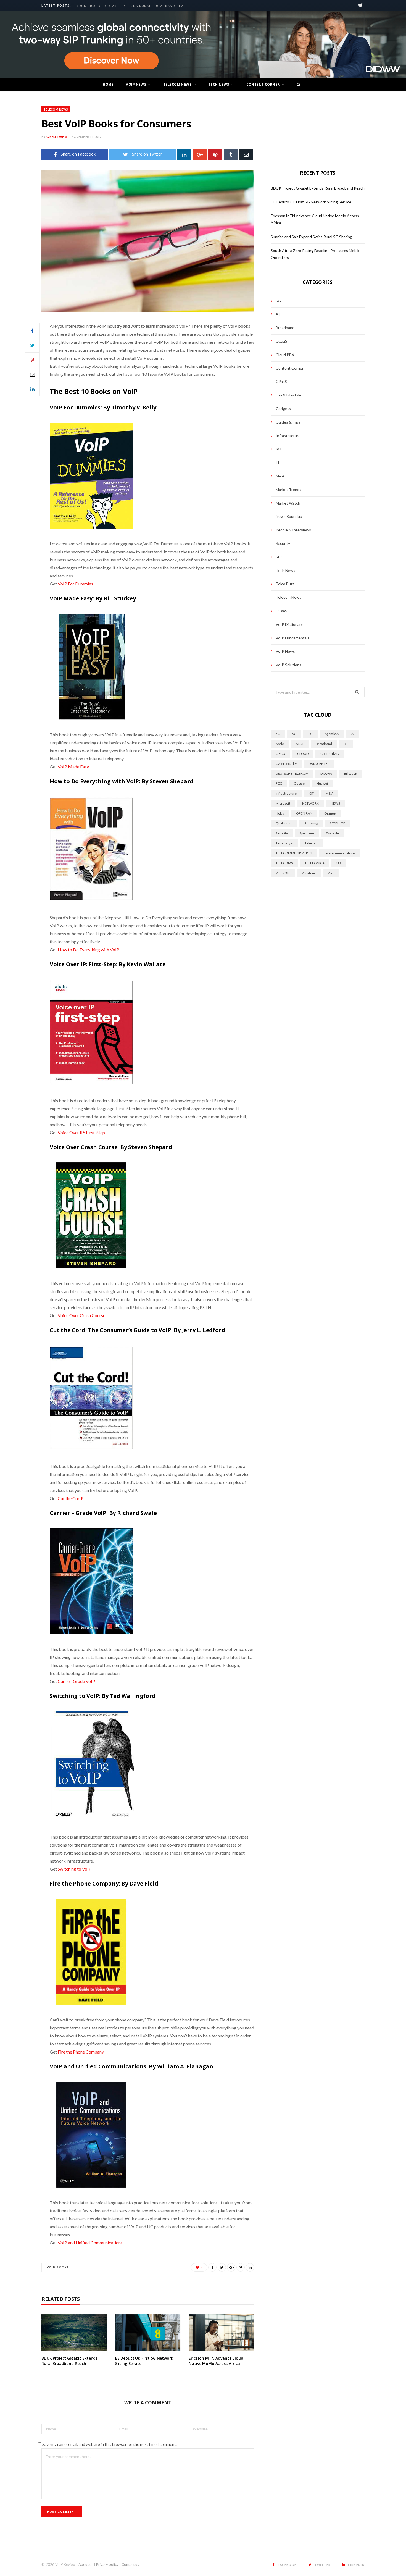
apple (280, 744)
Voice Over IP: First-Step (81, 1132)
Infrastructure (288, 436)
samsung (311, 823)
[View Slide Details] (203, 45)
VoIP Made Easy (73, 767)
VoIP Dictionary (289, 624)
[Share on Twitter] (32, 345)
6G (310, 734)
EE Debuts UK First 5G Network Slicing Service (311, 202)
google (299, 783)
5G (278, 301)
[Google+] (200, 154)
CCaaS (281, 341)
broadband (324, 744)
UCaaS (281, 611)
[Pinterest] (215, 154)
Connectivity (330, 754)
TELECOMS (284, 863)
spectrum (307, 833)
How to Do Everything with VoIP (89, 950)
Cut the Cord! (71, 1498)
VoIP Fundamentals (292, 638)
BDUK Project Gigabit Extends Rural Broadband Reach (132, 6)
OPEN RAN (304, 813)
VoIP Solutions (288, 665)
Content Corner (263, 84)
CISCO (280, 754)
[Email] (246, 154)
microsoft (283, 803)
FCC (279, 783)
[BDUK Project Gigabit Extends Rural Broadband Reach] (74, 2333)
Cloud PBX (285, 355)
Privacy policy (107, 2564)
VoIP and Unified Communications (90, 2243)
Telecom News (177, 84)
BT (346, 744)
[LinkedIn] (184, 154)
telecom (311, 843)
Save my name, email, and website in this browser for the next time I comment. (110, 2444)
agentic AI (332, 734)
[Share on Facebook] (32, 330)
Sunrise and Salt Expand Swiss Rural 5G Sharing (311, 237)
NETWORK (310, 803)
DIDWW (326, 774)
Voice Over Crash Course (81, 1315)
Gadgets (283, 409)
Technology (284, 843)
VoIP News (136, 84)
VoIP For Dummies (75, 584)
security (282, 833)
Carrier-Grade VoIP (76, 1681)
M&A (280, 476)
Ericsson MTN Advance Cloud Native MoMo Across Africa (216, 2361)
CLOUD (303, 754)
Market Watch (288, 503)
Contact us (130, 2564)
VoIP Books (58, 2267)
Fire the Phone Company (81, 2052)
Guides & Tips (288, 422)
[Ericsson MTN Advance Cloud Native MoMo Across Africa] (221, 2333)
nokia (280, 813)
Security (283, 543)
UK (339, 863)
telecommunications (340, 853)
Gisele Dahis (57, 137)
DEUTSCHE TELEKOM (292, 774)
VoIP (331, 873)
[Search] (297, 85)
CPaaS (281, 381)
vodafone (309, 873)
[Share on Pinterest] (241, 2267)
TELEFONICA (315, 863)
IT (278, 462)
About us (86, 2564)
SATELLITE (338, 823)
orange (330, 813)
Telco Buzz (285, 584)
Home (108, 84)
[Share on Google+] (231, 2267)
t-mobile (332, 833)
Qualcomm (284, 823)
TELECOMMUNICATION (294, 853)
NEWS (335, 803)
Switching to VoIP (75, 1869)
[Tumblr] (231, 154)
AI (278, 314)
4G (278, 734)
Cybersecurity (286, 764)
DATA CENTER (319, 764)
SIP (279, 557)
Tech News (219, 84)
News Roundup (289, 516)
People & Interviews (293, 530)
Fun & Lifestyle (288, 395)
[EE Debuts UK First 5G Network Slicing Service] (148, 2333)
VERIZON (283, 873)
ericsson (351, 774)
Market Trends (288, 489)
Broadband (285, 328)
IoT (279, 449)
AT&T (300, 744)
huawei (322, 783)
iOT (311, 793)
